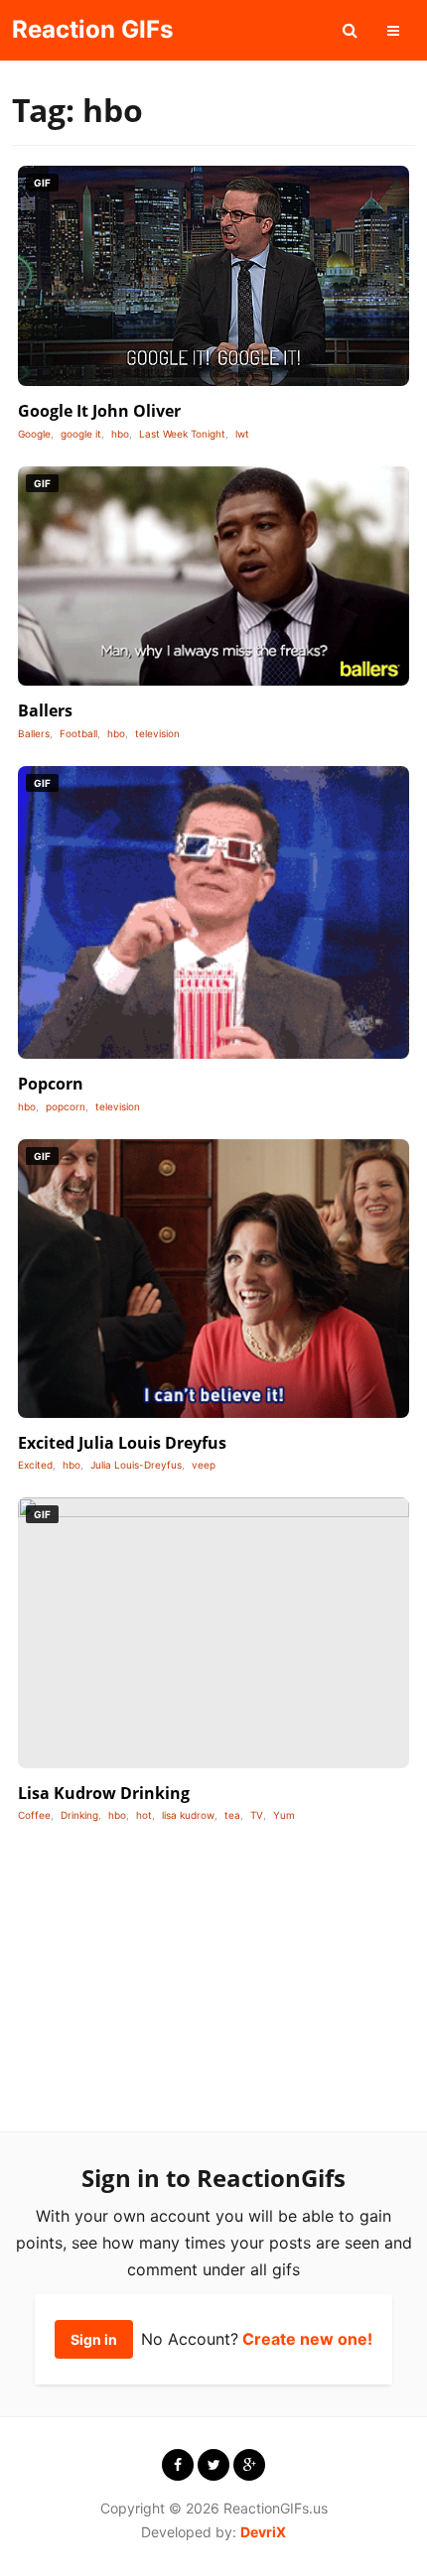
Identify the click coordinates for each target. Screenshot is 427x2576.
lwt (242, 434)
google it (81, 434)
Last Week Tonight (182, 434)
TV (257, 1815)
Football (78, 733)
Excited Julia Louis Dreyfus (122, 1443)
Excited (35, 1465)
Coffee (34, 1815)
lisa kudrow (188, 1815)
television (157, 733)
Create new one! (307, 2339)
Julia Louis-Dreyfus (136, 1465)
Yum (284, 1815)
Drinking (79, 1815)
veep (204, 1465)
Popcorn (51, 1084)
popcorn (66, 1106)
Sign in (94, 2339)
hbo (120, 434)
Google (34, 434)
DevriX (263, 2532)
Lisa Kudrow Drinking (104, 1793)
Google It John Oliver (99, 411)
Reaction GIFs (92, 29)
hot (144, 1815)
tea (232, 1815)
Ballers (45, 710)
